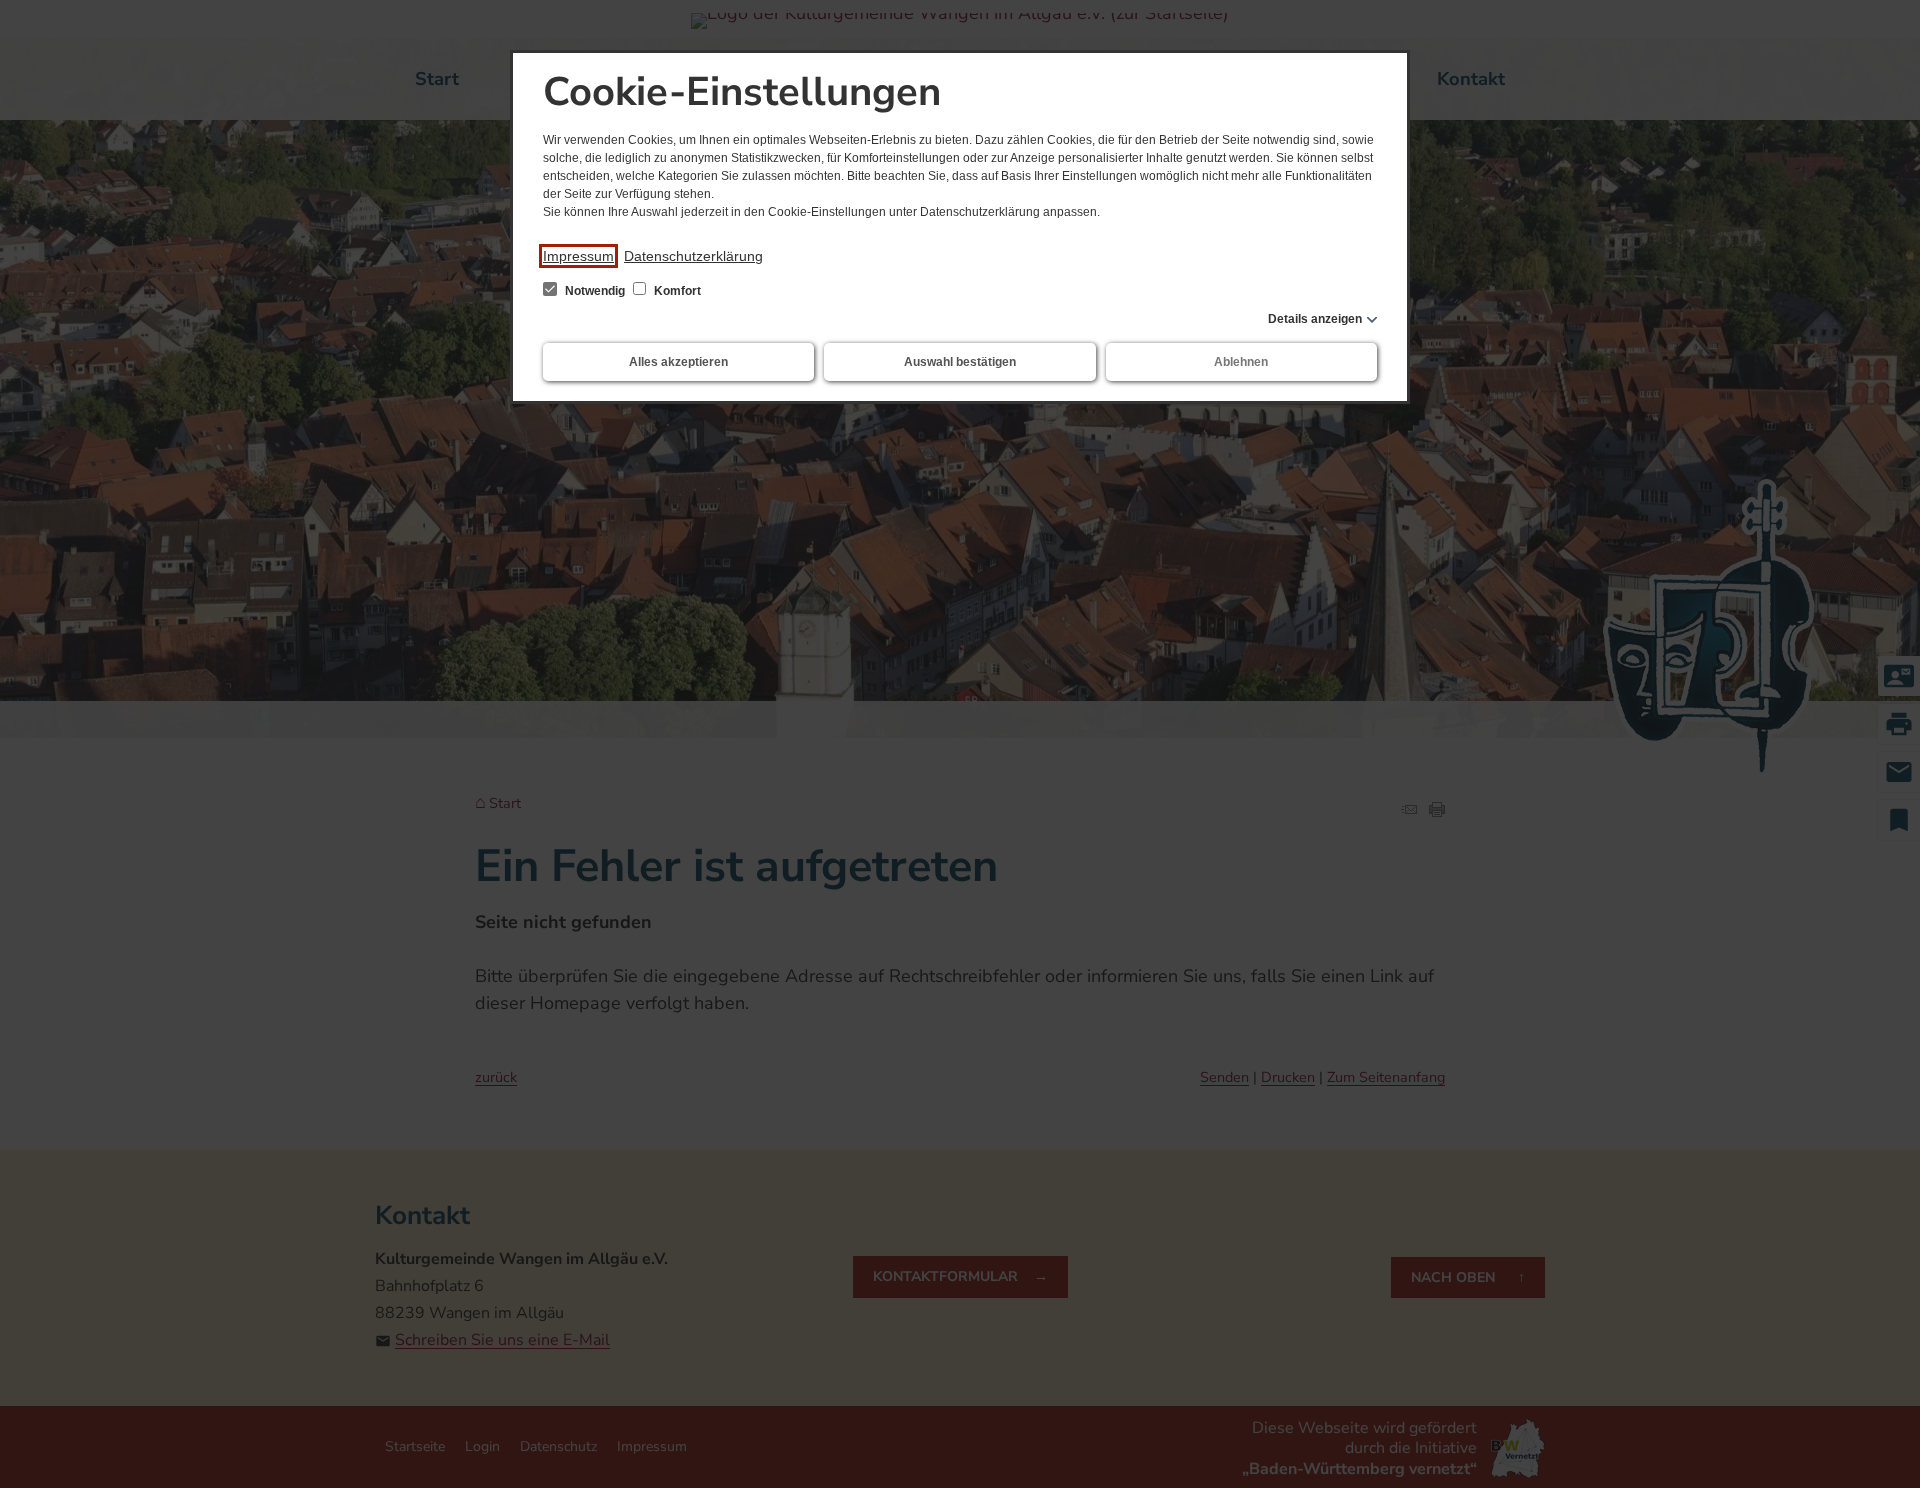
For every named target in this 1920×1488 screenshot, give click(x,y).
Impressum (578, 256)
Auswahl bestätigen (960, 362)
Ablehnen (1241, 362)
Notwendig (595, 291)
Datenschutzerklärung (693, 256)
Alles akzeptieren (678, 362)
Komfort (676, 291)
